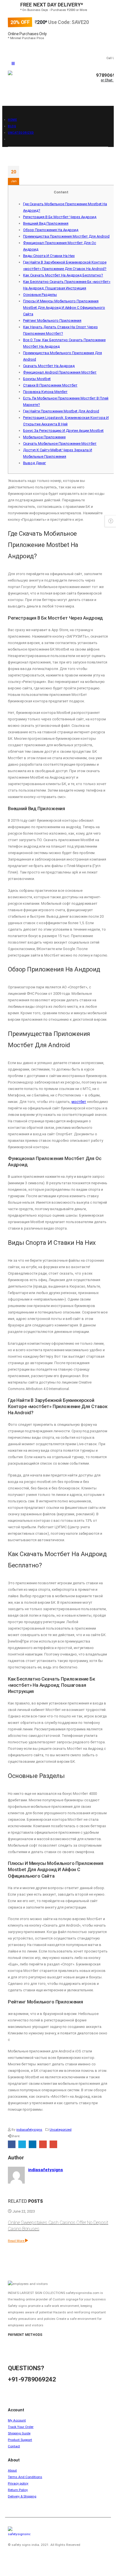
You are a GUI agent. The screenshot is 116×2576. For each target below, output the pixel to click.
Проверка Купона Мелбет (45, 392)
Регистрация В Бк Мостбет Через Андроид (60, 217)
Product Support (20, 2440)
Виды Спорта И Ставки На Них (49, 256)
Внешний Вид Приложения (46, 223)
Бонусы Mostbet (37, 379)
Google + (43, 2144)
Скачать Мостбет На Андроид (49, 366)
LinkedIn (33, 2144)
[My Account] (108, 88)
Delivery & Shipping (22, 2496)
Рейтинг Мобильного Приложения (52, 320)
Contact (14, 2446)
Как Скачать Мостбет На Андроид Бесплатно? (63, 275)
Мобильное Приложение (44, 437)
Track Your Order (21, 2427)
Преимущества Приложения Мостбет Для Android (66, 236)
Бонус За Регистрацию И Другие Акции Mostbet (63, 431)
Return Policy (18, 2490)
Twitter (22, 2144)
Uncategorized (61, 2130)
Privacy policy (18, 2483)
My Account (17, 2420)
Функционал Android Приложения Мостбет (60, 372)
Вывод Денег (34, 463)
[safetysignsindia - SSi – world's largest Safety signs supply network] (50, 81)
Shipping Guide (19, 2433)
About (12, 2470)
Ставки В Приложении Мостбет (50, 385)
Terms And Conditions (25, 2477)
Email (53, 2144)
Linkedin (34, 2560)
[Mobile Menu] (13, 64)
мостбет (79, 1102)
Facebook (12, 2144)
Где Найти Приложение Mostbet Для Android (61, 411)
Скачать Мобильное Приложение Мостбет (60, 444)
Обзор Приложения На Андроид (51, 230)
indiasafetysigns (29, 2130)
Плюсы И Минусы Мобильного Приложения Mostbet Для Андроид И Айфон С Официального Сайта (64, 308)
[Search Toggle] (16, 96)
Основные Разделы (40, 295)
